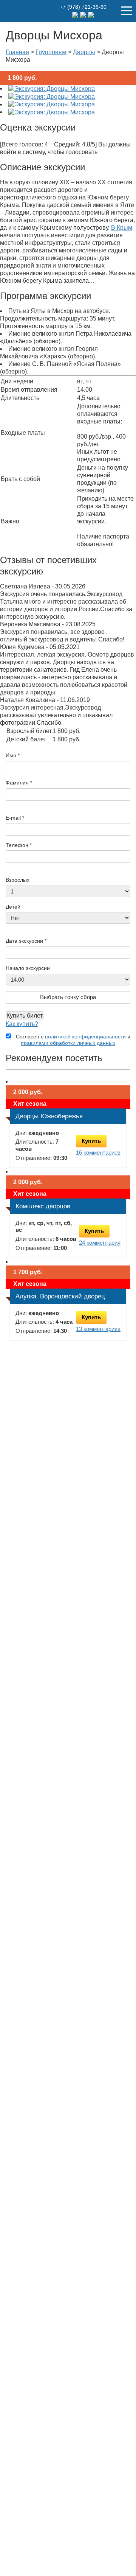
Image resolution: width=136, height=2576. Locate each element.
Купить (91, 1141)
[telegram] (76, 14)
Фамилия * (19, 783)
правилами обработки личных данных (68, 1043)
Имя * (13, 755)
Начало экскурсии (28, 968)
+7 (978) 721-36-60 (83, 7)
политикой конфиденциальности (85, 1037)
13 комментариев (98, 1329)
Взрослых (18, 880)
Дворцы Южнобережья (49, 1116)
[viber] (91, 14)
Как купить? (22, 1024)
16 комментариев (98, 1153)
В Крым (122, 228)
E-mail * (15, 818)
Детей (13, 907)
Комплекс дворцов (43, 1206)
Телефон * (19, 845)
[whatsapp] (84, 14)
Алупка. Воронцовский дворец (60, 1296)
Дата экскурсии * (26, 941)
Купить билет (25, 1016)
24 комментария (100, 1243)
